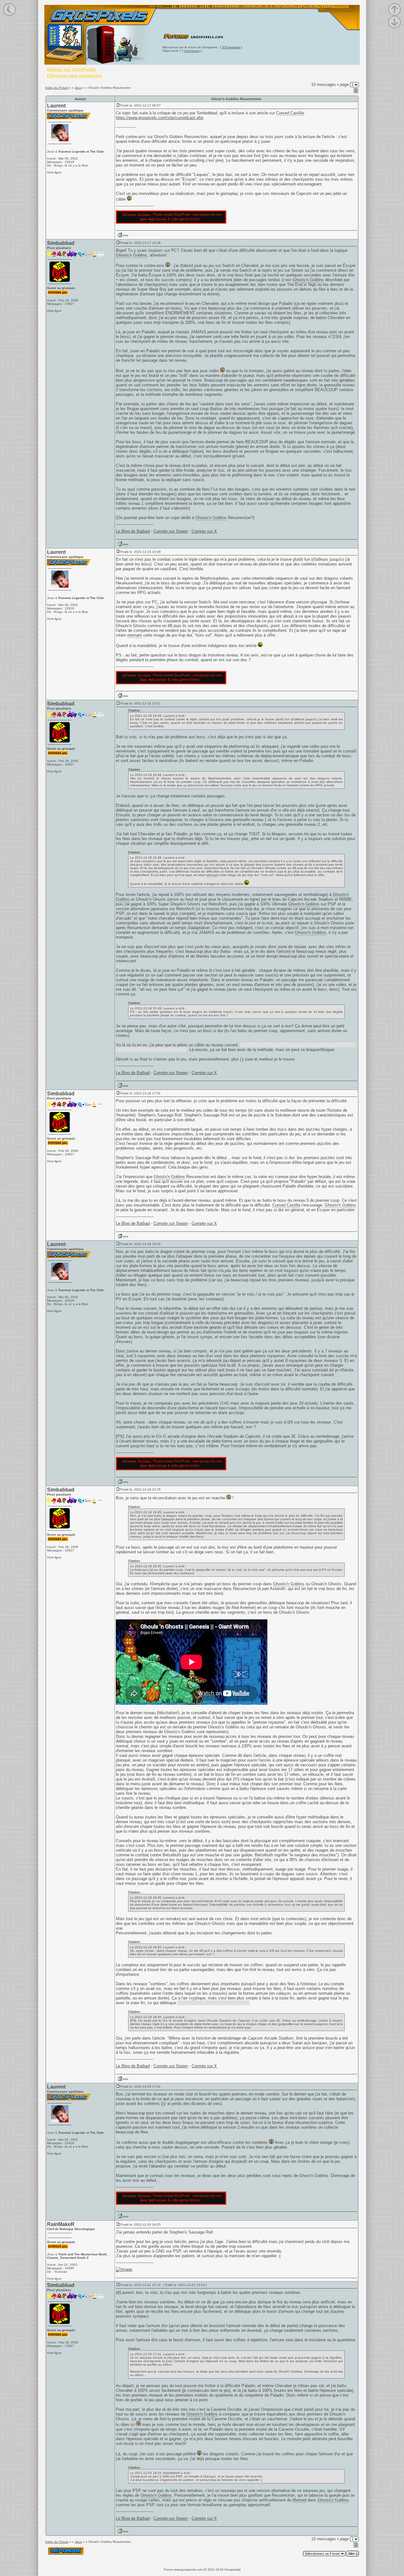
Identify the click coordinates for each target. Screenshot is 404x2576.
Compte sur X (204, 531)
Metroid (299, 2500)
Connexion (192, 51)
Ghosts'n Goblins (131, 255)
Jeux (78, 88)
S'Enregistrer (231, 47)
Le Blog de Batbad (133, 531)
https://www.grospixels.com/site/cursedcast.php (160, 118)
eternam (135, 635)
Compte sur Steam (171, 531)
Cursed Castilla (290, 113)
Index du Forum (57, 88)
